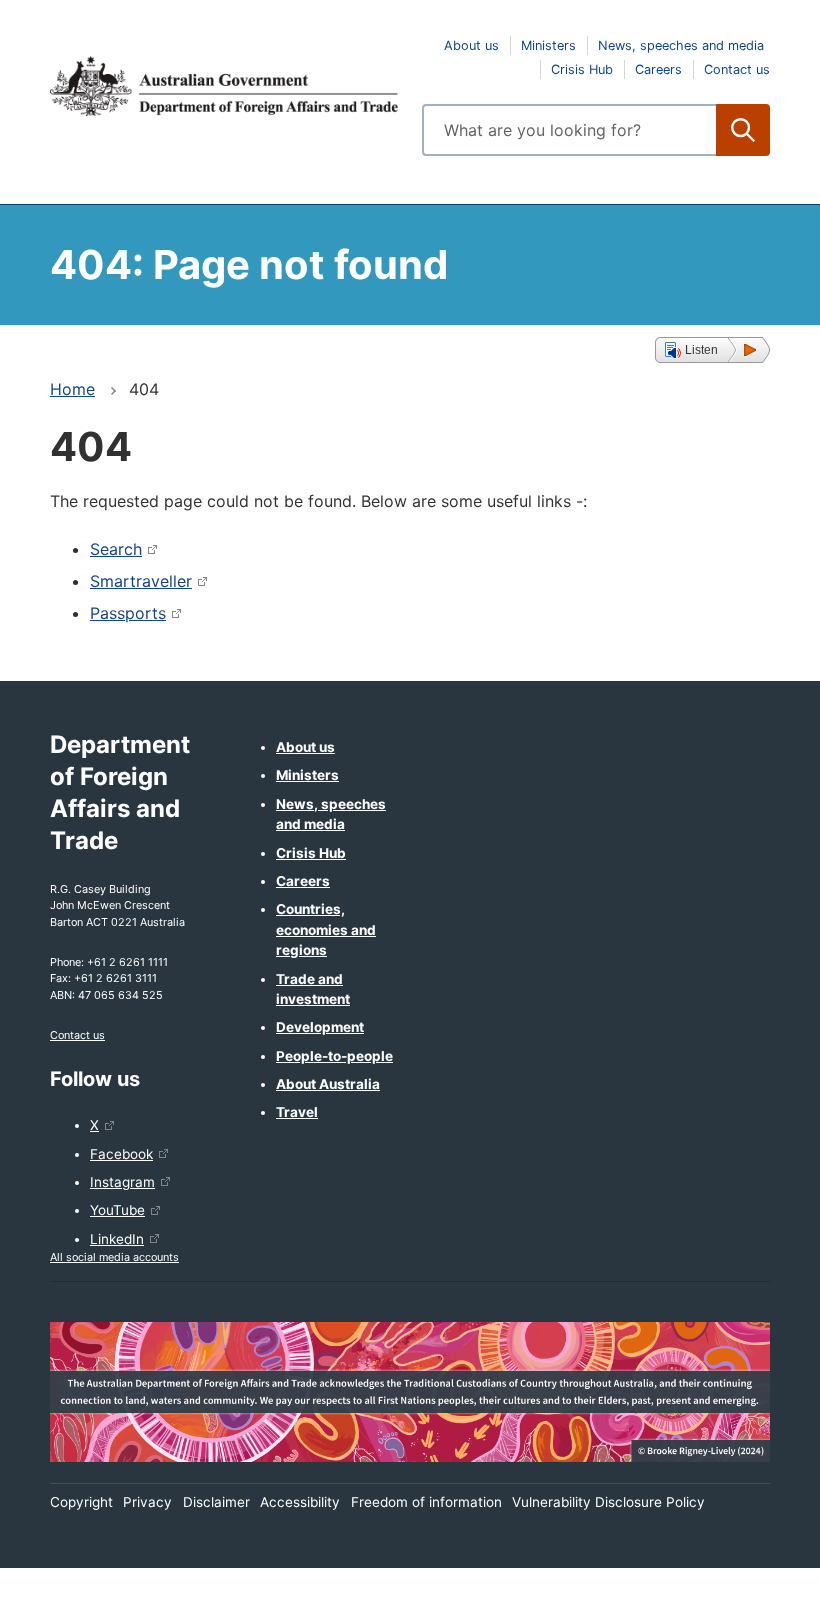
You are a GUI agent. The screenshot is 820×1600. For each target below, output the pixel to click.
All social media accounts (114, 1257)
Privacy (147, 1502)
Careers (658, 69)
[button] (712, 350)
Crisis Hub (582, 69)
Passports (128, 613)
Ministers (548, 45)
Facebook (121, 1154)
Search (116, 549)
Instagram (122, 1182)
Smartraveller (141, 581)
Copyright (81, 1502)
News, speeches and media (681, 45)
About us (471, 45)
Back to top (752, 1571)
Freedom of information (426, 1502)
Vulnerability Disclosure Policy (608, 1502)
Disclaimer (216, 1502)
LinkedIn (117, 1239)
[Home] (224, 86)
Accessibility (300, 1502)
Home (72, 389)
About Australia (328, 1084)
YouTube (117, 1210)
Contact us (737, 69)
